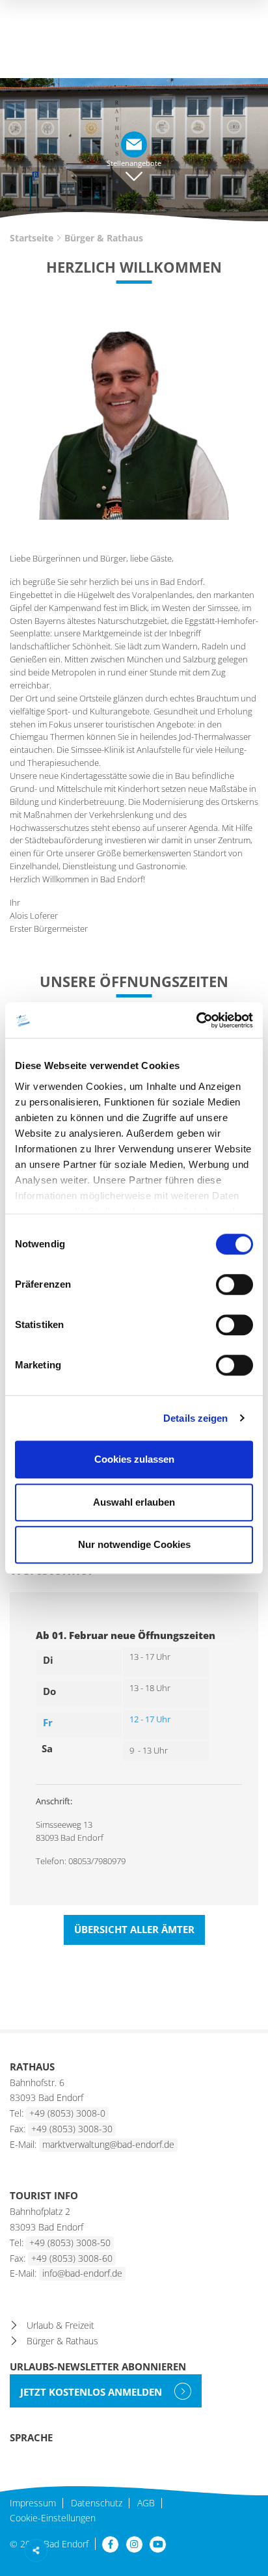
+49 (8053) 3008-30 (72, 2129)
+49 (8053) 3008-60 (72, 2258)
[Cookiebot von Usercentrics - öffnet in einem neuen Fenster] (196, 1020)
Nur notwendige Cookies (134, 1544)
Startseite (32, 238)
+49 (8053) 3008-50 (70, 2243)
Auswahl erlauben (134, 1502)
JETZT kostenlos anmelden (92, 2392)
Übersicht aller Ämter (134, 1929)
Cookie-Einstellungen (53, 2518)
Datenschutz (97, 2503)
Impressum (33, 2503)
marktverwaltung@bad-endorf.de (108, 2144)
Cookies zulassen (134, 1459)
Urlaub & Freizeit (60, 2325)
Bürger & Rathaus (62, 2341)
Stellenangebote (134, 163)
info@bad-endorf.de (82, 2273)
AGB (146, 2503)
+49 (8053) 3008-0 (67, 2113)
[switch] (235, 1284)
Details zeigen (195, 1418)
